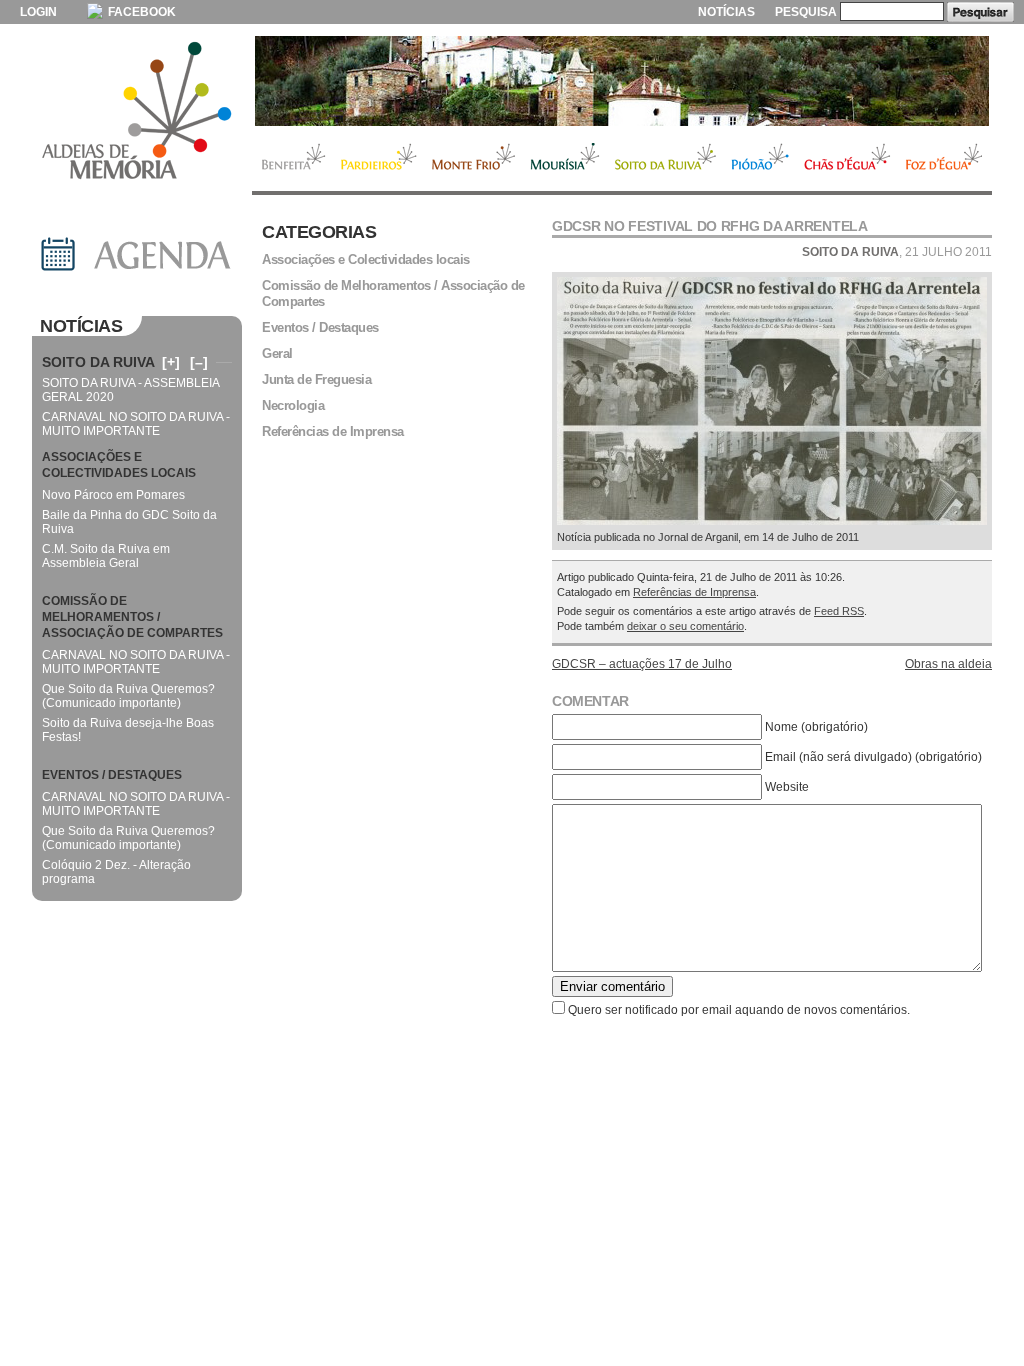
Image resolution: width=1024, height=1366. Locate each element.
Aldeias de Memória (137, 112)
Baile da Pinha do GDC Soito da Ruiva (129, 522)
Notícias (726, 12)
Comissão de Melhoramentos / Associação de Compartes (393, 293)
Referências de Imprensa (694, 592)
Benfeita (292, 159)
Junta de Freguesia (316, 379)
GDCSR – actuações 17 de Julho (642, 664)
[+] (171, 362)
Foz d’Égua (945, 159)
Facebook (140, 12)
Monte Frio (473, 159)
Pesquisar (980, 12)
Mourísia (565, 159)
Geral (277, 353)
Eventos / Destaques (320, 327)
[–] (199, 362)
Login (38, 12)
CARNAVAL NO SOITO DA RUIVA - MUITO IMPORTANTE (136, 424)
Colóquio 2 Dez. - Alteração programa (116, 872)
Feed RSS (839, 611)
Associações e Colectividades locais (366, 259)
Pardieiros (378, 159)
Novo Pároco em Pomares (113, 495)
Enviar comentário (612, 986)
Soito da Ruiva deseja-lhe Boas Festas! (128, 730)
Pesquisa (806, 12)
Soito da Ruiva (665, 159)
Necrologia (293, 405)
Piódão (760, 159)
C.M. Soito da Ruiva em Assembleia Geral (106, 556)
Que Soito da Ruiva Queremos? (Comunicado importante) (128, 696)
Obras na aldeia (948, 664)
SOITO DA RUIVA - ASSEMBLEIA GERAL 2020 (130, 390)
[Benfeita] (622, 81)
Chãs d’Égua (847, 159)
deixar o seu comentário (685, 626)
